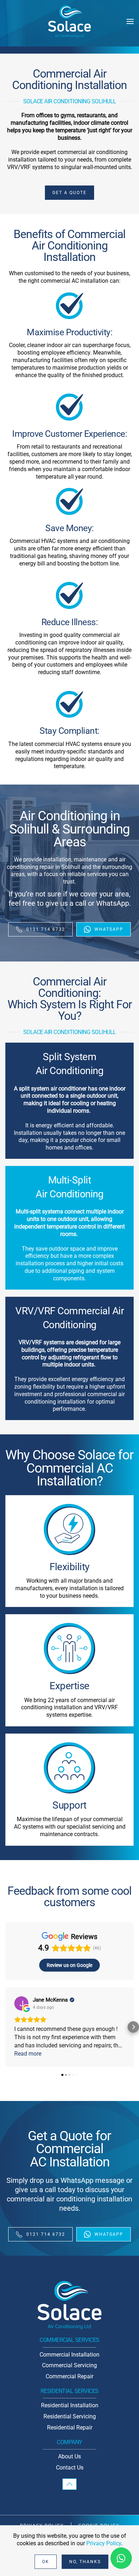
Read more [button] (28, 2054)
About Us (69, 2456)
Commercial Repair (69, 2376)
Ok (46, 2562)
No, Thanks (85, 2562)
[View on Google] (21, 2003)
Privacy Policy (104, 2543)
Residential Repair (70, 2427)
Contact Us (70, 2468)
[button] (130, 21)
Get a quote (69, 193)
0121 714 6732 (46, 929)
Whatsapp (109, 929)
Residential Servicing (70, 2416)
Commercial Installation (69, 2355)
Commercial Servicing (69, 2365)
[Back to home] (69, 22)
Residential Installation (70, 2405)
